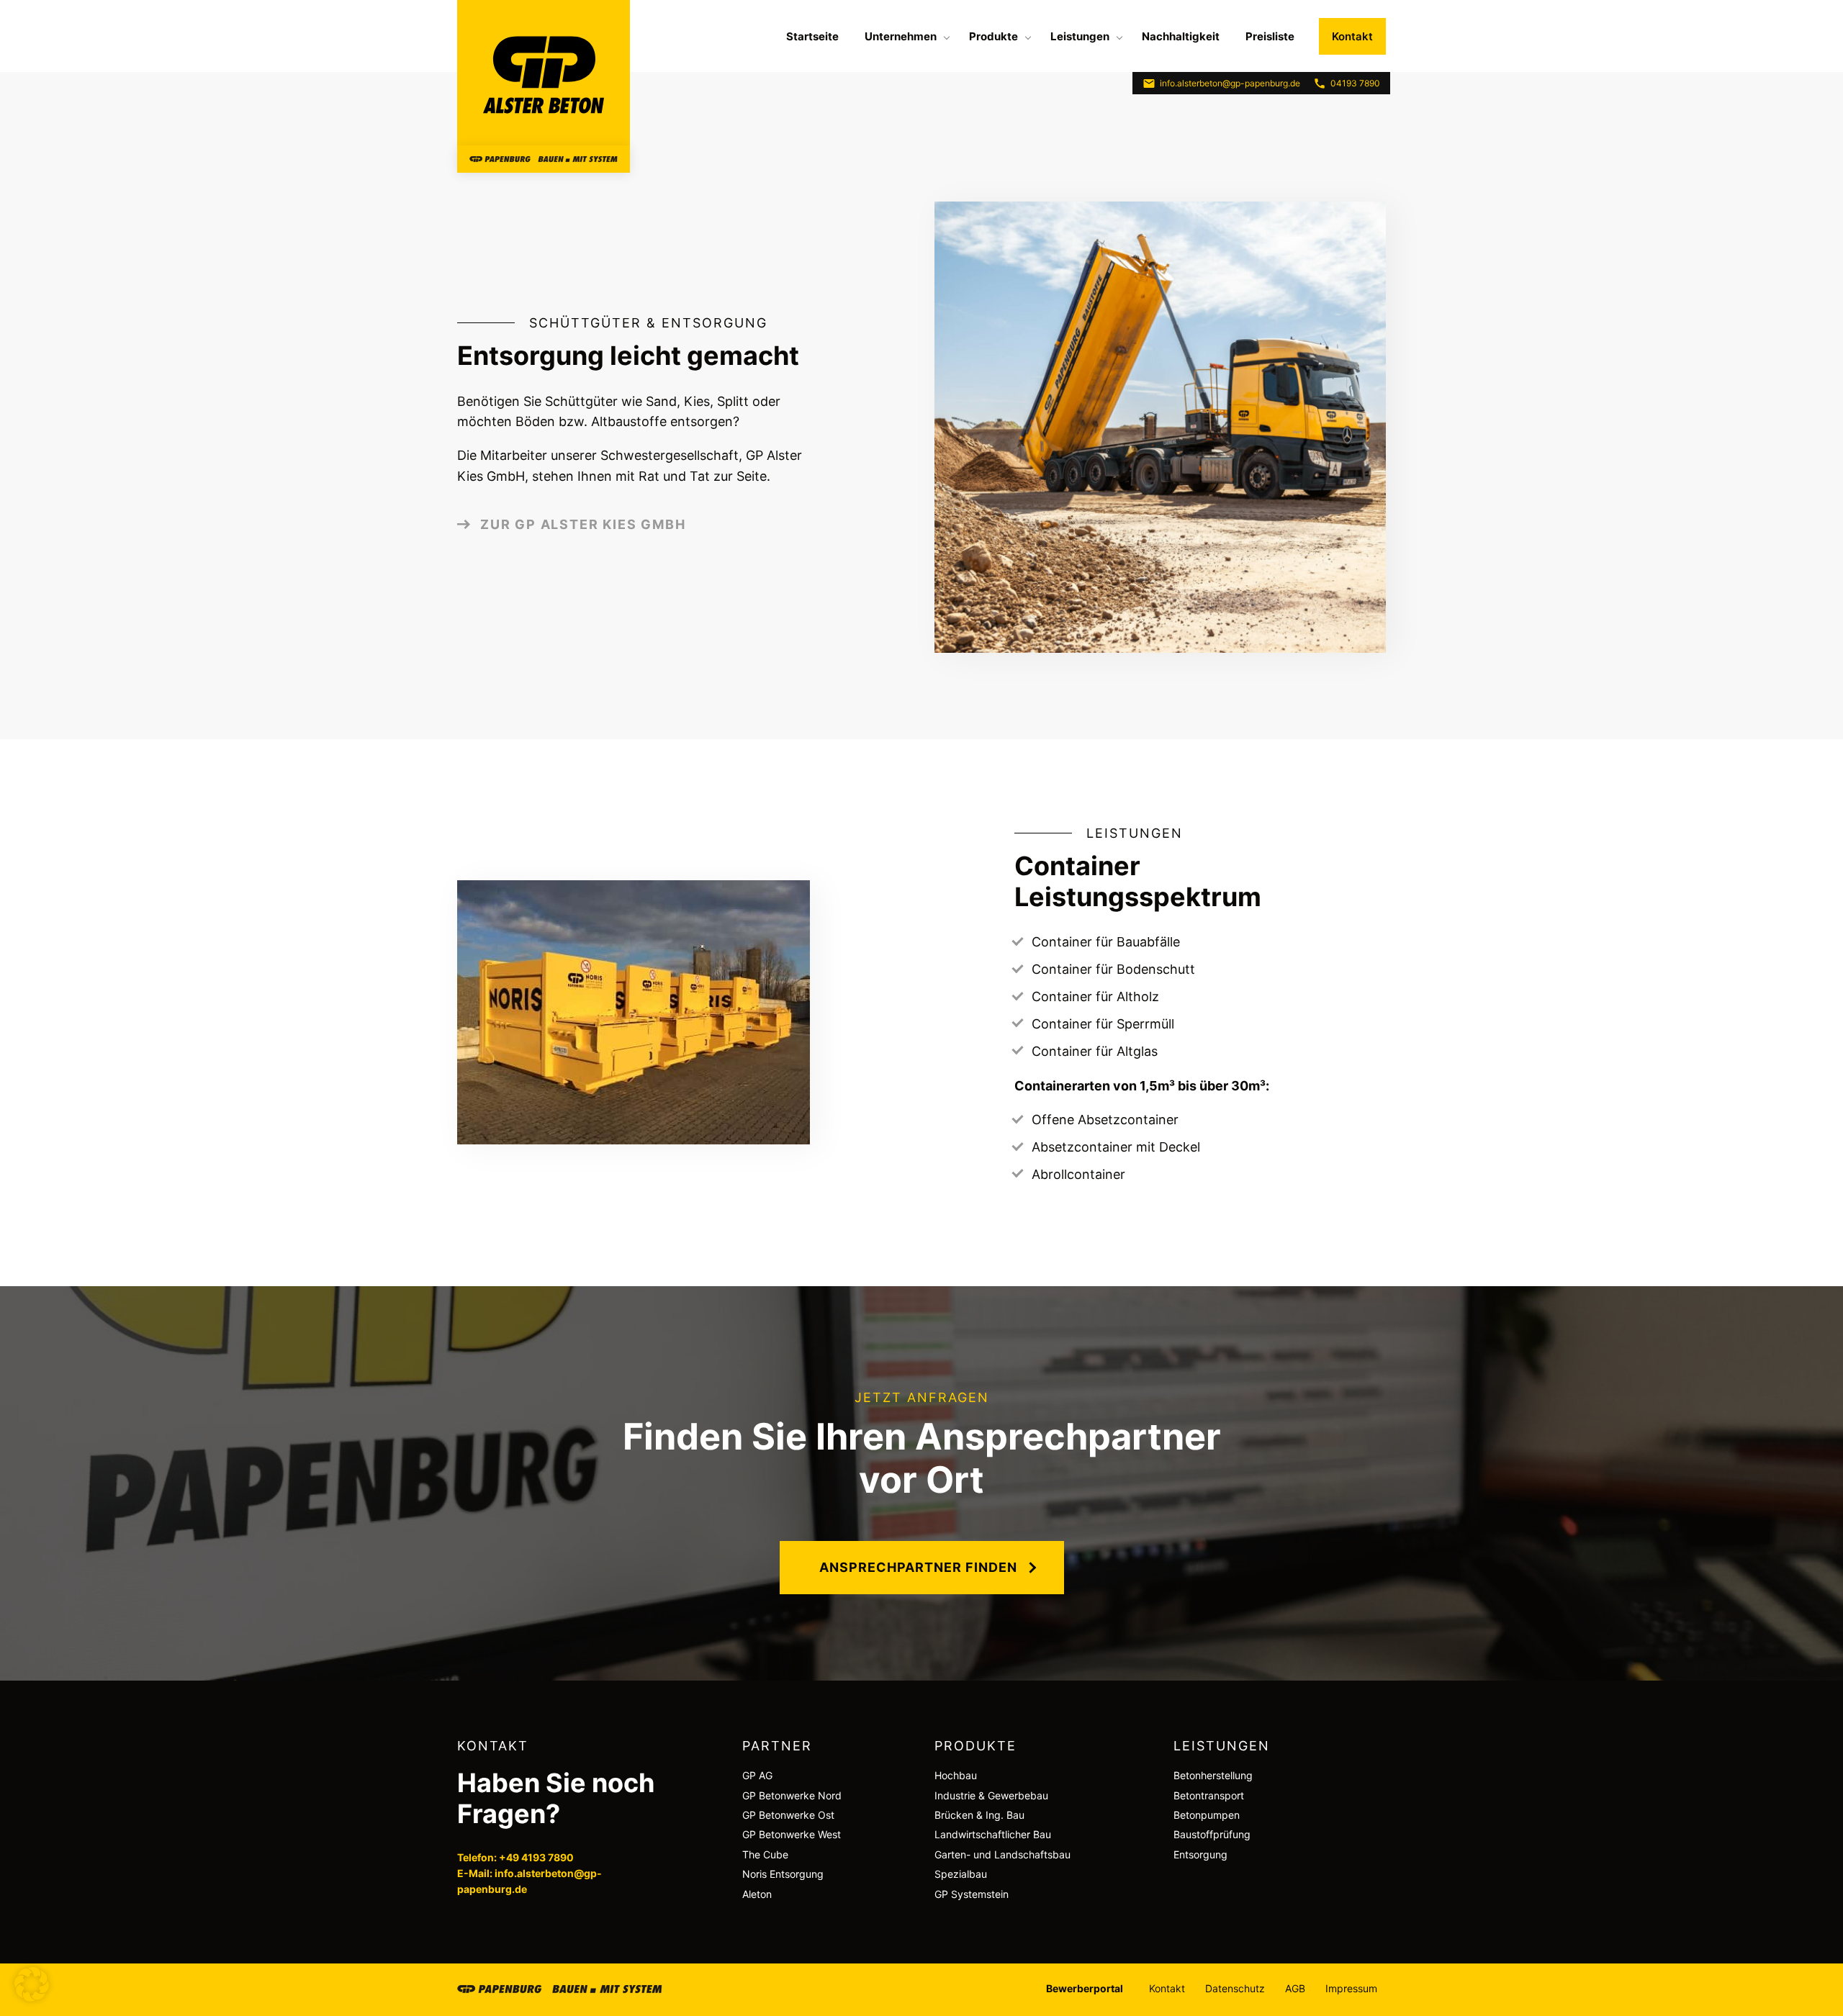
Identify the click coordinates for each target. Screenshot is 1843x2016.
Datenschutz (1235, 1988)
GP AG (757, 1775)
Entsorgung (1200, 1854)
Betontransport (1209, 1795)
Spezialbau (961, 1874)
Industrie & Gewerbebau (991, 1795)
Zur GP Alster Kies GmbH (583, 524)
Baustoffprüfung (1212, 1834)
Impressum (1351, 1988)
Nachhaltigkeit (1181, 36)
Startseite (812, 36)
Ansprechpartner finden (918, 1567)
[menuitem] (812, 36)
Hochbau (956, 1775)
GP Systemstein (972, 1894)
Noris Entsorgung (783, 1874)
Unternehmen (901, 36)
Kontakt (1352, 36)
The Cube (765, 1854)
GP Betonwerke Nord (792, 1795)
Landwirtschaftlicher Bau (993, 1834)
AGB (1295, 1988)
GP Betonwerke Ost (788, 1815)
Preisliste (1270, 36)
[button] (32, 1984)
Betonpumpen (1207, 1815)
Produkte (993, 36)
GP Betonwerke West (792, 1834)
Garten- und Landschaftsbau (1002, 1854)
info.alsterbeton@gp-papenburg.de (1230, 83)
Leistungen (1080, 36)
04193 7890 (1355, 83)
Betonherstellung (1213, 1775)
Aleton (757, 1894)
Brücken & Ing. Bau (979, 1815)
